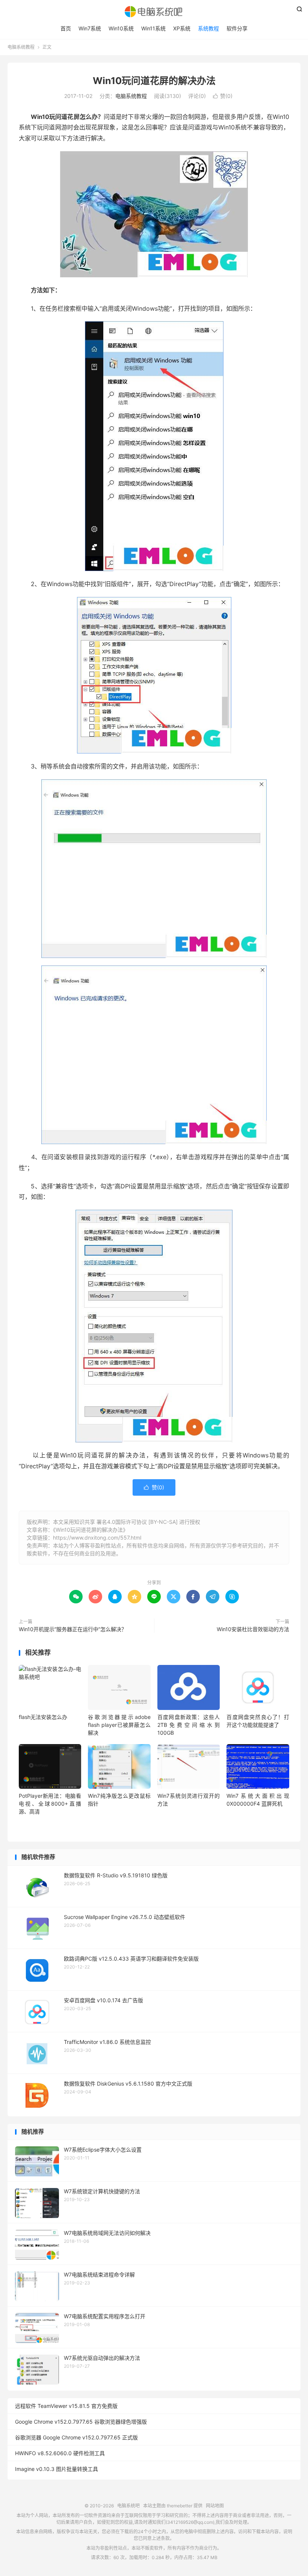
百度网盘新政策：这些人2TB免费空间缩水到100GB (189, 1725)
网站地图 (215, 2506)
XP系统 (182, 28)
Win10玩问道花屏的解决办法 (154, 81)
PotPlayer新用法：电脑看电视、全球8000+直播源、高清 (50, 1804)
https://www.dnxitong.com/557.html (97, 1538)
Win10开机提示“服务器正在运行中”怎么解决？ (73, 1629)
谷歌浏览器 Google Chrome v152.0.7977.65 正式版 (76, 2437)
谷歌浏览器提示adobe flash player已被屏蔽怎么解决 (119, 1725)
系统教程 (208, 28)
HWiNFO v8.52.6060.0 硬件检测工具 (60, 2453)
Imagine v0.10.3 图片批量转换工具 (57, 2469)
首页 (66, 28)
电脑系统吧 (154, 12)
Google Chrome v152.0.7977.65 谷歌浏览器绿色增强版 (81, 2422)
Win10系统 (121, 28)
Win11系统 (153, 28)
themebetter (180, 2506)
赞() (223, 96)
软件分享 (237, 28)
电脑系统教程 (21, 47)
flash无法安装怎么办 (43, 1717)
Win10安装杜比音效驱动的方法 (253, 1629)
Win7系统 (90, 28)
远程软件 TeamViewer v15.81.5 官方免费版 (66, 2406)
